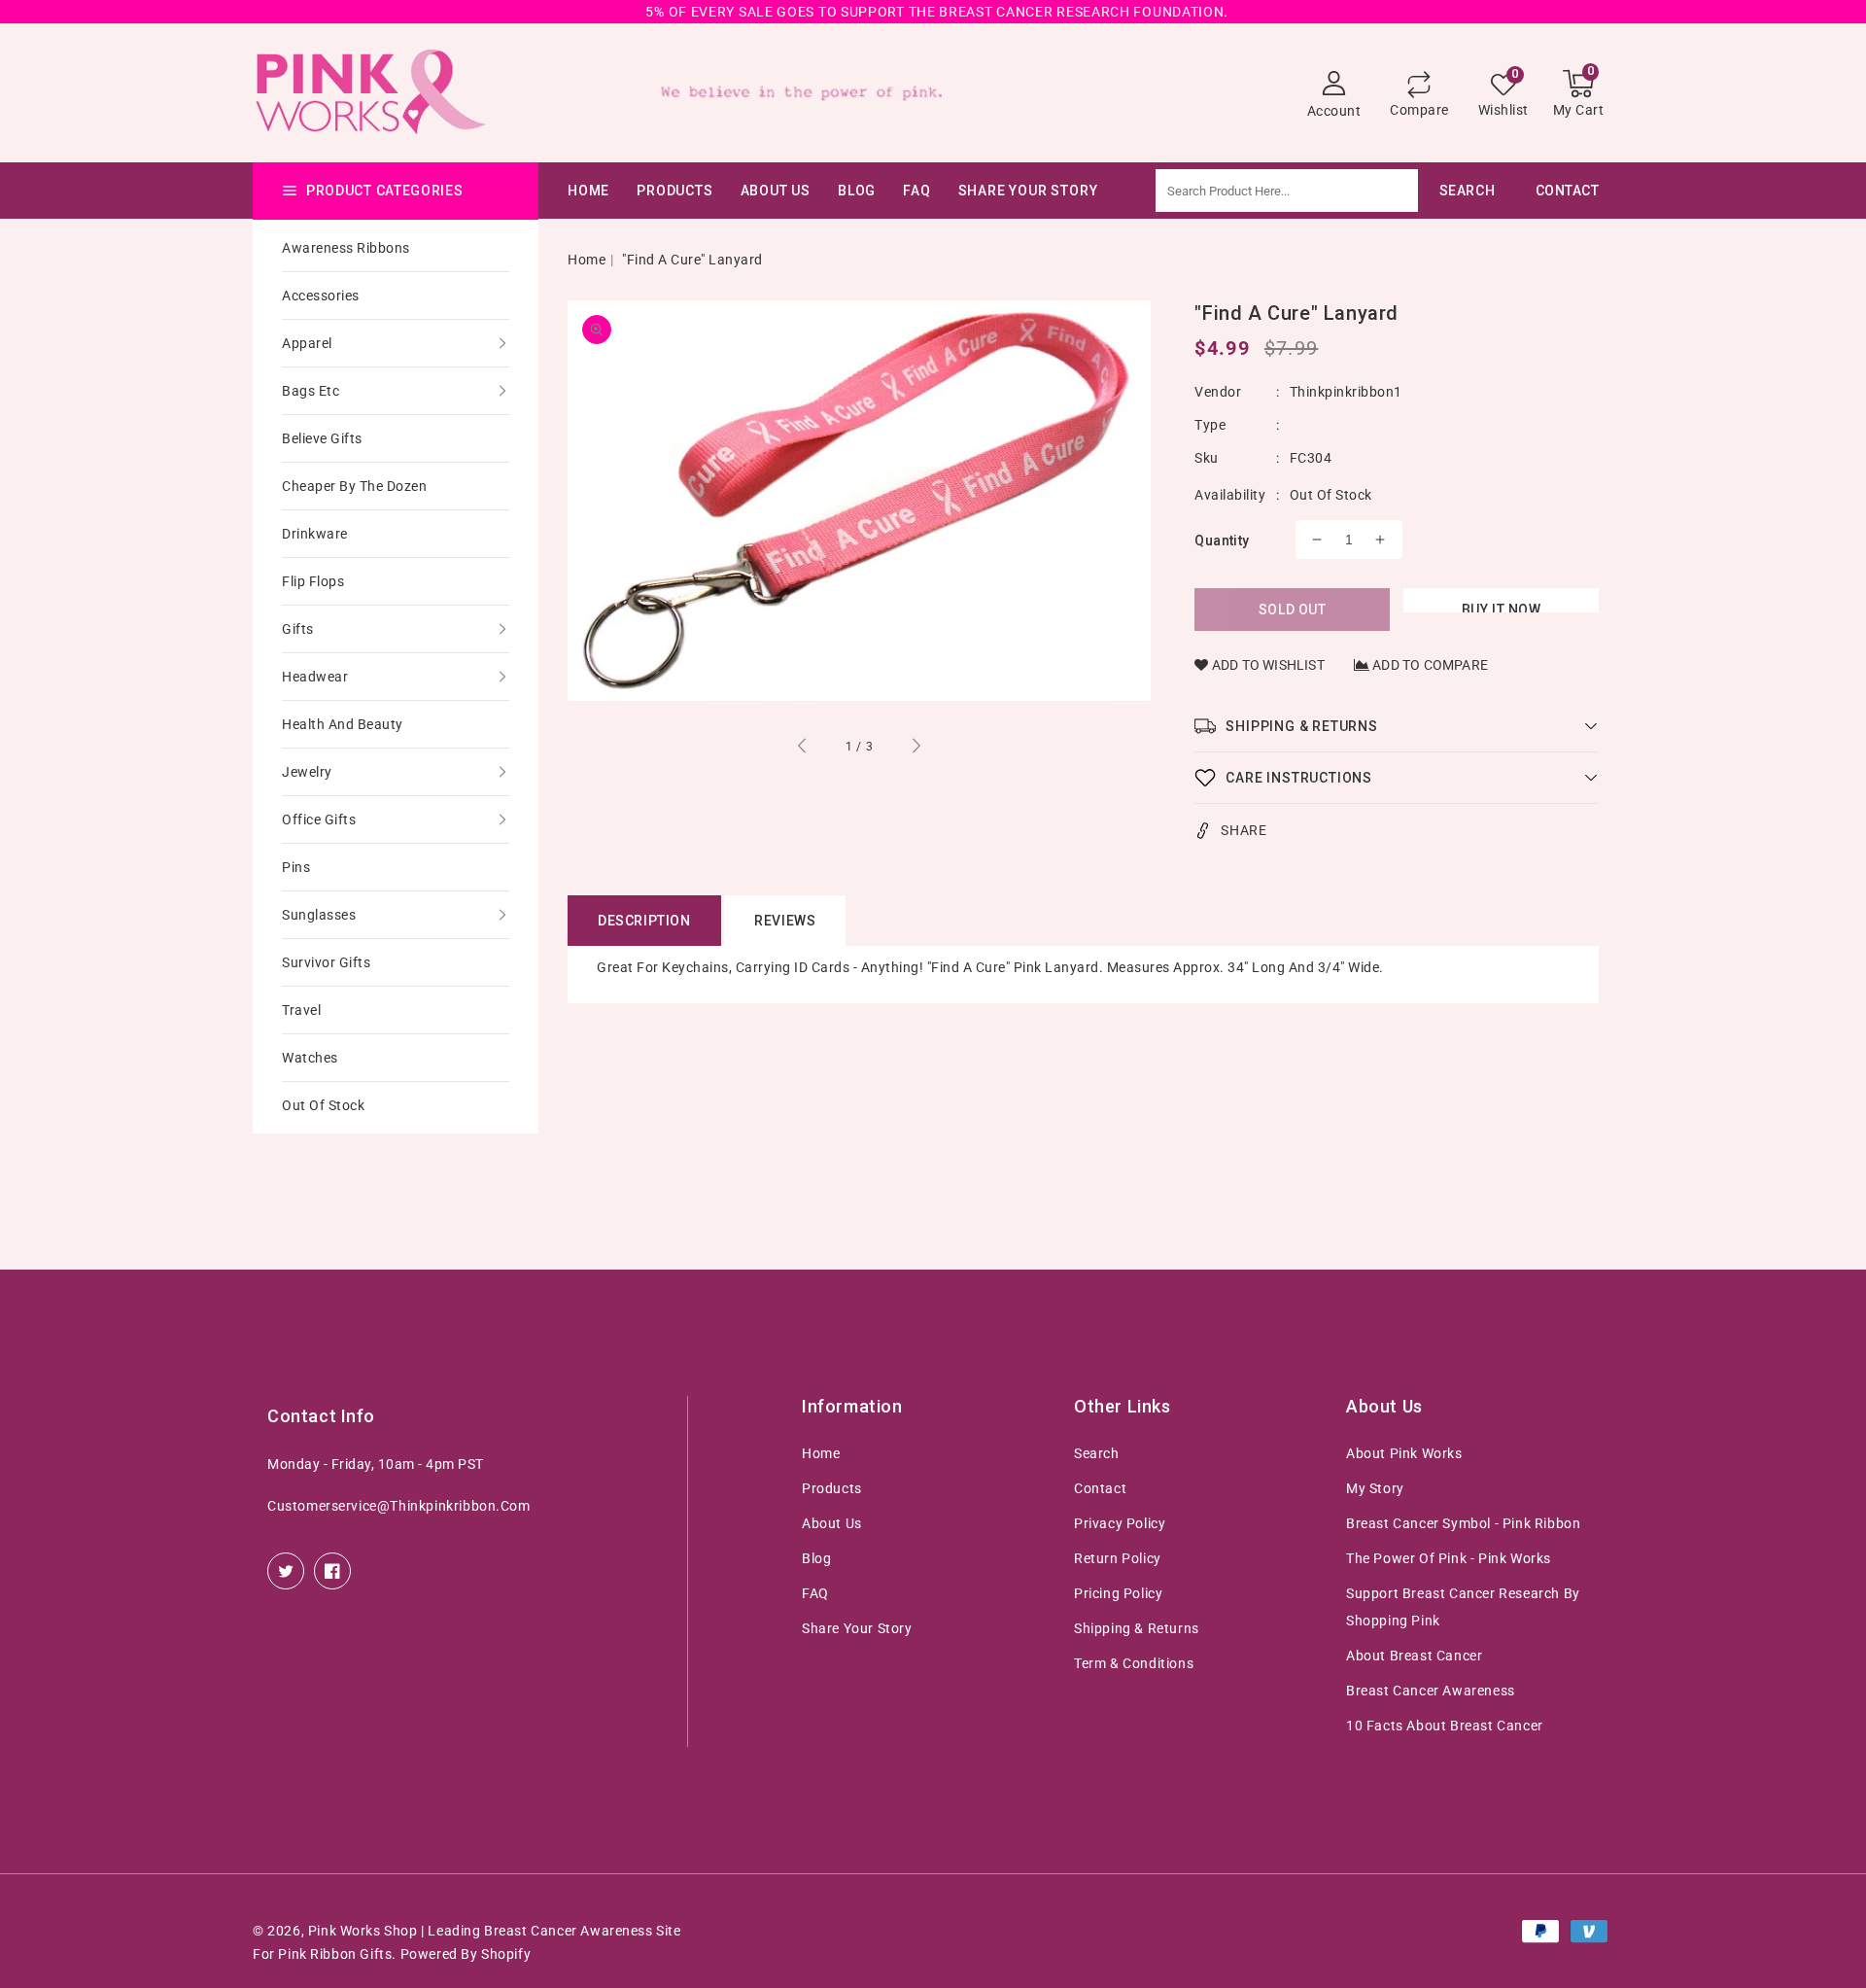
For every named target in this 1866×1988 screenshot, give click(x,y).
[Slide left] (803, 749)
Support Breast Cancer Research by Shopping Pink (1463, 1607)
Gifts (298, 629)
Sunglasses (319, 915)
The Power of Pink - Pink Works (1449, 1558)
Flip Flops (313, 581)
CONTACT (1568, 191)
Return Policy (1118, 1558)
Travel (301, 1010)
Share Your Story (857, 1628)
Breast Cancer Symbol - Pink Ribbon (1463, 1523)
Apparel (307, 343)
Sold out (1293, 610)
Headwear (315, 677)
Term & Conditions (1134, 1663)
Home (587, 260)
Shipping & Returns (1137, 1628)
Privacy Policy (1120, 1523)
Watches (310, 1058)
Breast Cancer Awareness (1431, 1691)
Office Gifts (319, 820)
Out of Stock (323, 1105)
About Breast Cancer (1414, 1656)
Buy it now (1502, 607)
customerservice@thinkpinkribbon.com (399, 1506)
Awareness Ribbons (346, 248)
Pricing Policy (1118, 1593)
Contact (1100, 1488)
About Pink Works (1404, 1453)
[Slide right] (916, 749)
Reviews (785, 921)
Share (1244, 830)
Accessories (321, 296)
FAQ (815, 1593)
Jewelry (307, 772)
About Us (776, 191)
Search (1097, 1453)
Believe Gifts (322, 438)
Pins (296, 867)
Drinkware (315, 534)
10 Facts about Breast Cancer (1445, 1726)
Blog (816, 1558)
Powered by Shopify (466, 1954)
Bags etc (311, 391)
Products (674, 191)
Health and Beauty (343, 724)
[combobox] (1335, 191)
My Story (1375, 1488)
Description (644, 921)
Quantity (1222, 541)
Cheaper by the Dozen (354, 486)
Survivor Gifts (326, 962)
